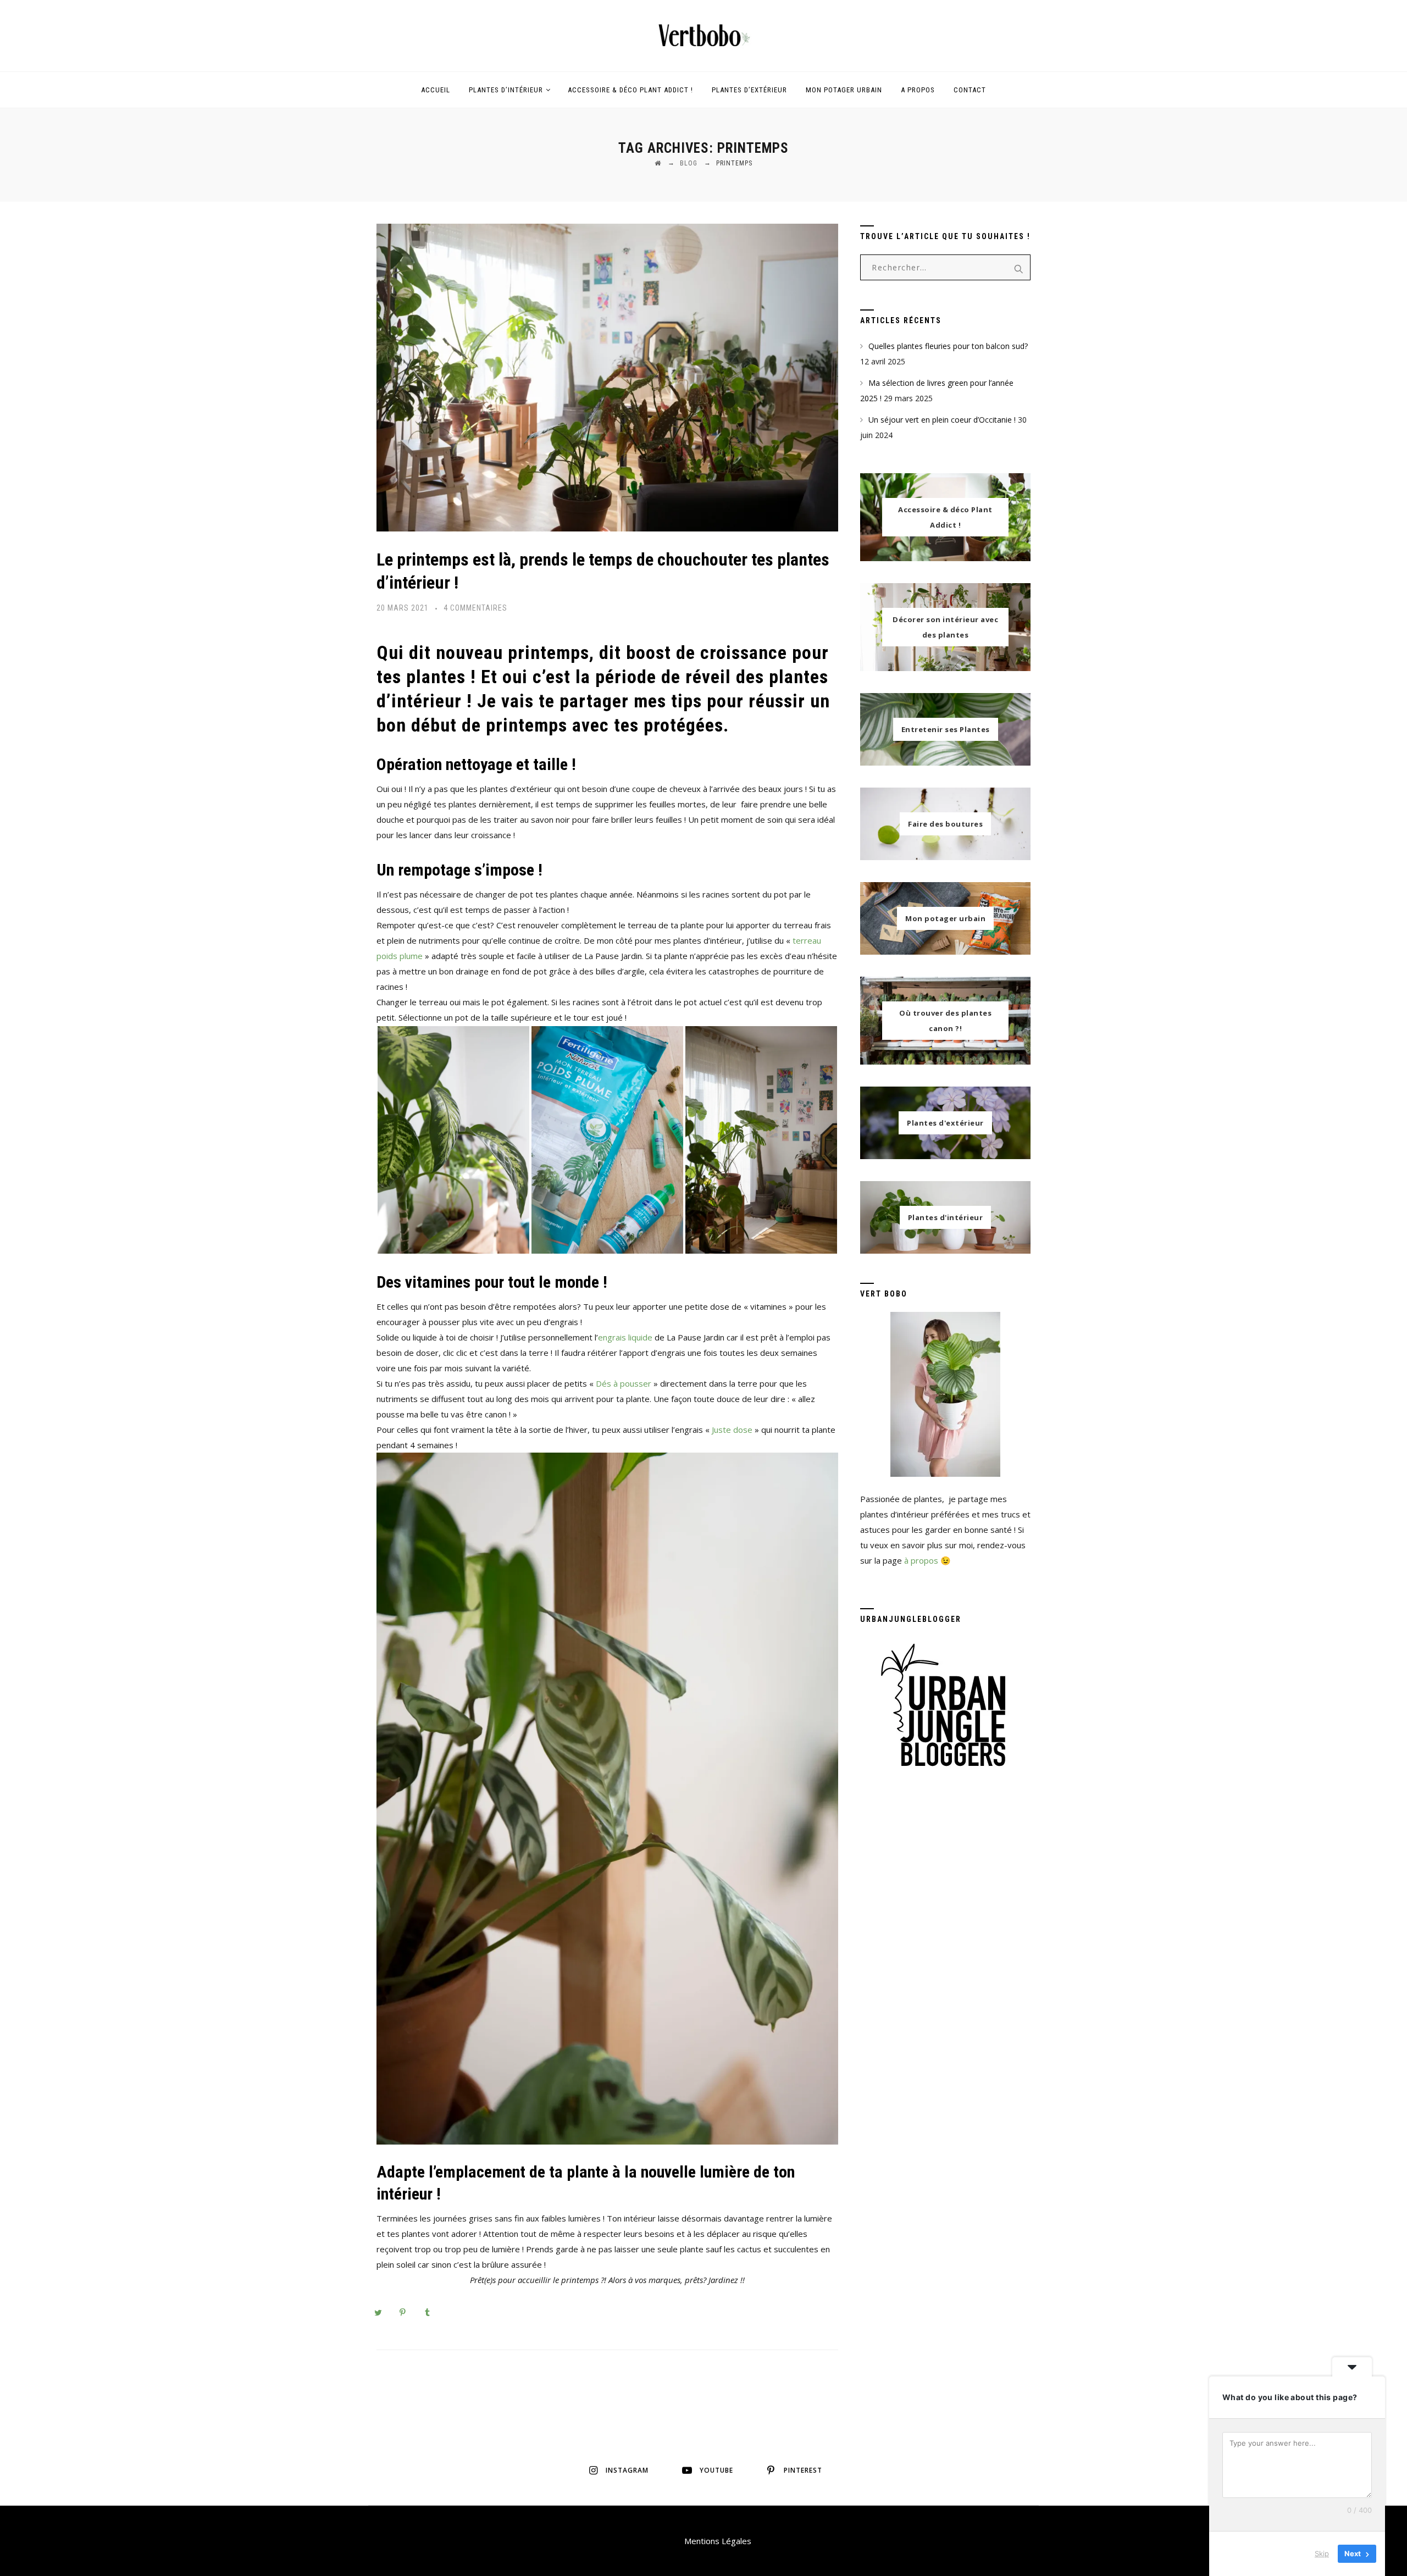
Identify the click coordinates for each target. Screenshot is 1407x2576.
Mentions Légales (718, 2541)
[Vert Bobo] (703, 36)
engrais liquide (625, 1337)
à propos (921, 1560)
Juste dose (732, 1430)
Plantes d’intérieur (506, 90)
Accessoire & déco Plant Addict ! (630, 90)
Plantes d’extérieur (749, 90)
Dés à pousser (624, 1383)
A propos (918, 90)
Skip (1322, 2553)
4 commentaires (475, 608)
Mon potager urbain (844, 90)
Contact (970, 90)
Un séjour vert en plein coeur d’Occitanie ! (942, 420)
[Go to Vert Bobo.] (658, 163)
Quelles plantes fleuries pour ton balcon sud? (948, 346)
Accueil (436, 90)
